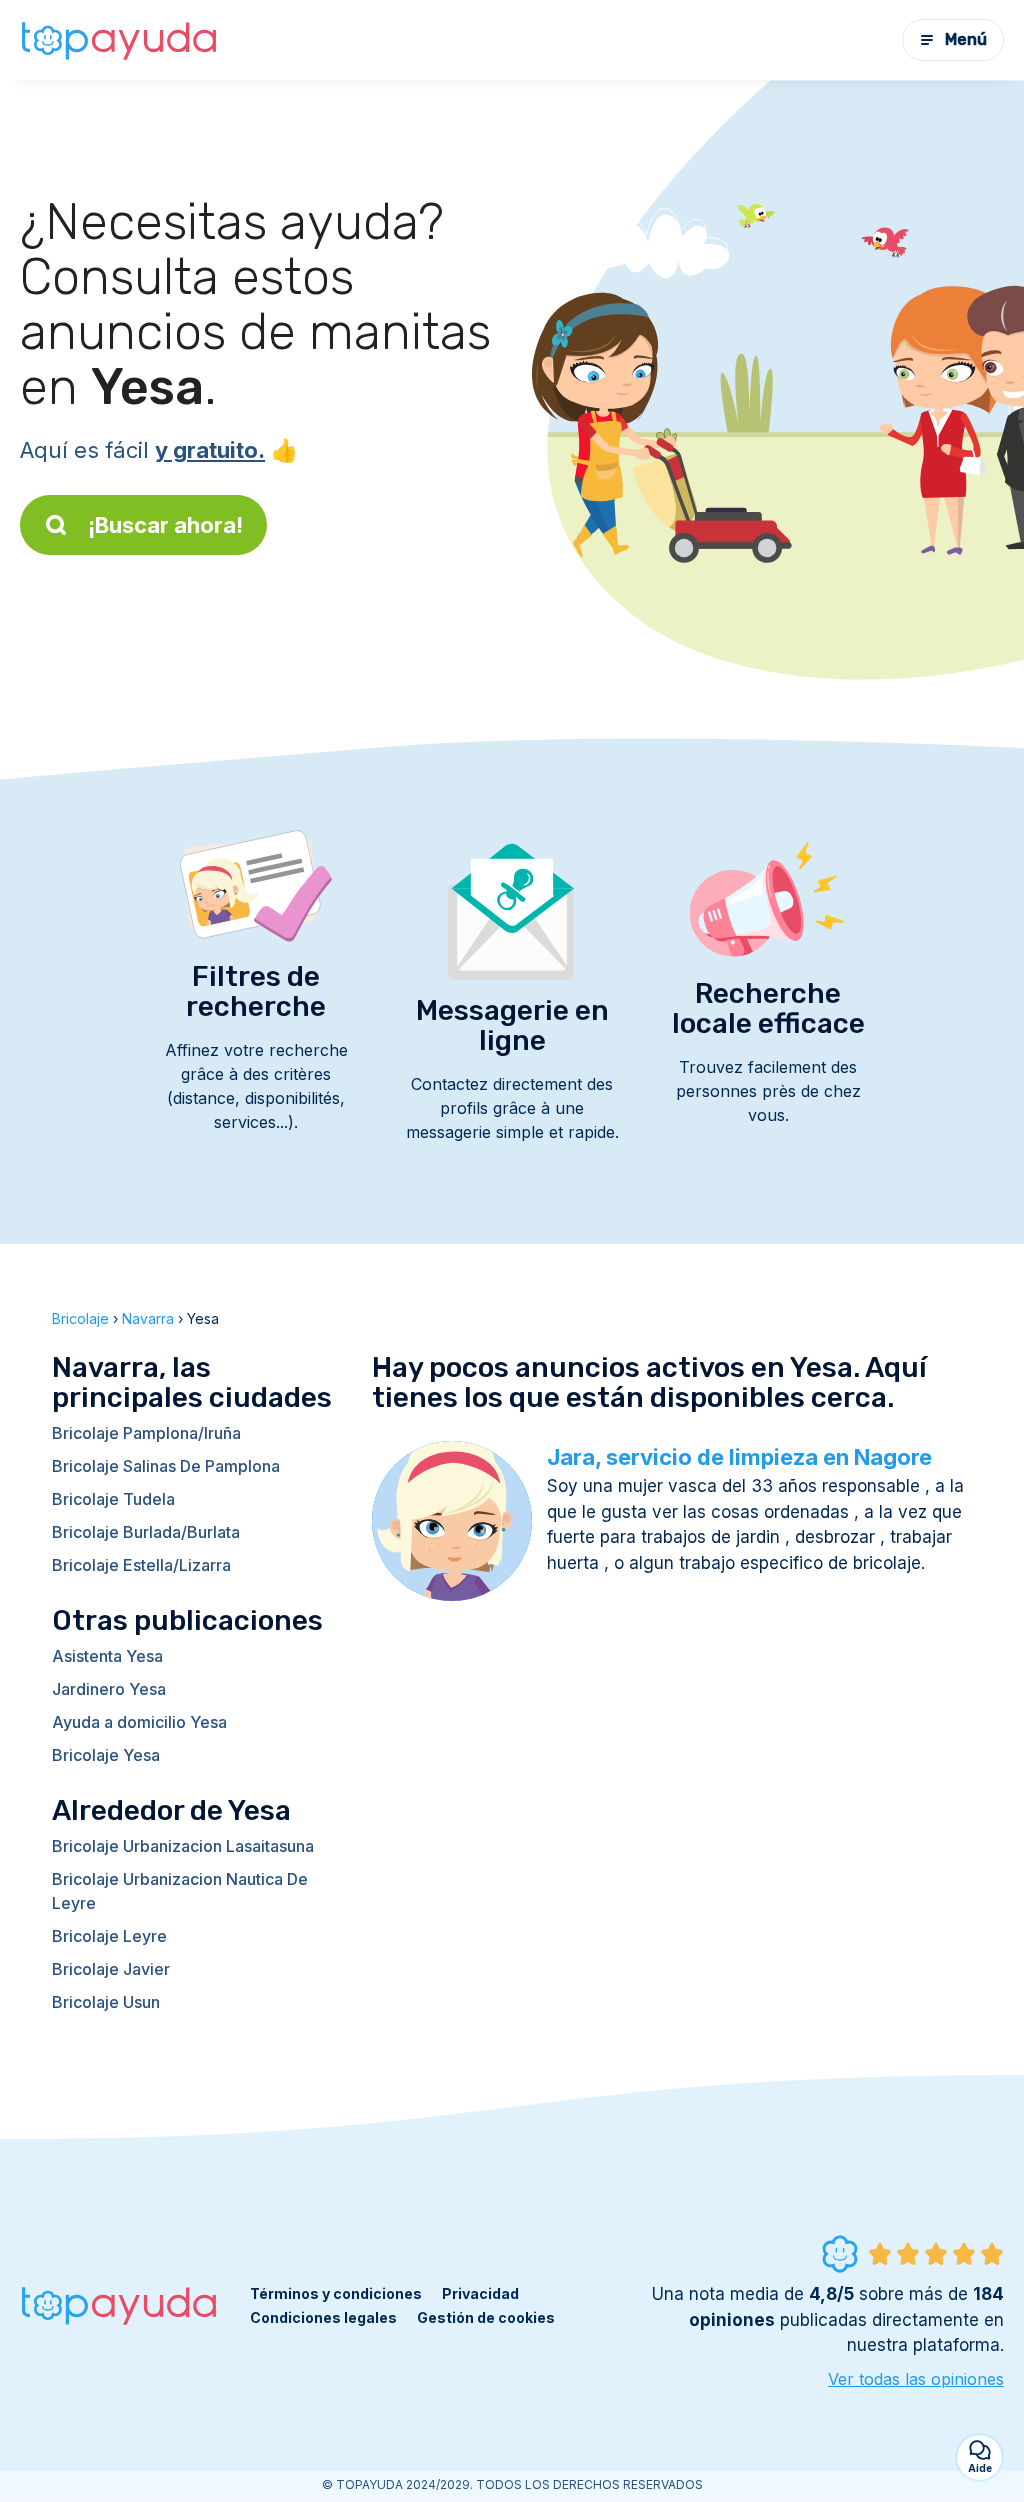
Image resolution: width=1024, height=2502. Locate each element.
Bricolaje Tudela (113, 1499)
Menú (966, 39)
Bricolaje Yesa (106, 1755)
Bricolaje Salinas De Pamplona (166, 1466)
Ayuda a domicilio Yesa (139, 1722)
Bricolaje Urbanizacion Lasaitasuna (183, 1846)
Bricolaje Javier (111, 1969)
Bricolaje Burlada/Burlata (146, 1532)
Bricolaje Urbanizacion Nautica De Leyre (180, 1891)
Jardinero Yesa (109, 1689)
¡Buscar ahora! (165, 525)
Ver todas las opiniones (916, 2379)
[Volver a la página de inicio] (120, 40)
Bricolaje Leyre (109, 1936)
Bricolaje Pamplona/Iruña (146, 1433)
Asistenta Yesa (107, 1656)
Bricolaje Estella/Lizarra (141, 1565)
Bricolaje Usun (106, 2002)
